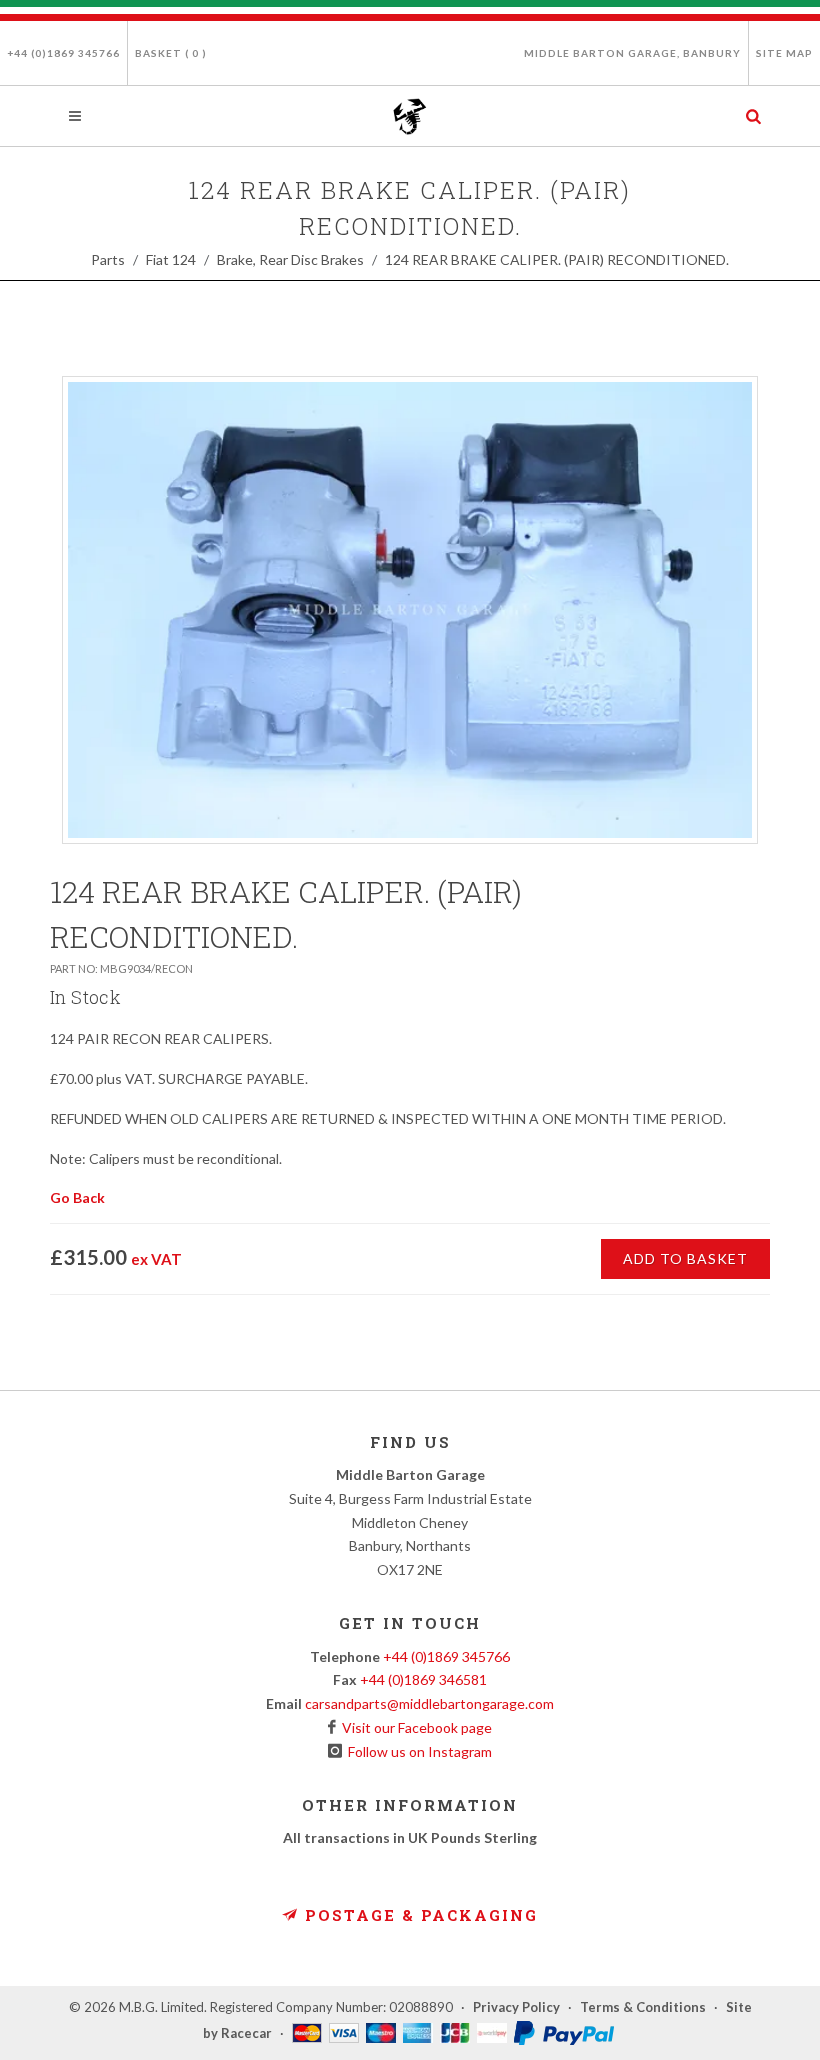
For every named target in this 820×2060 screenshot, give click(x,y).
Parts (108, 259)
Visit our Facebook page (414, 1727)
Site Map (784, 53)
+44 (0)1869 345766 (63, 53)
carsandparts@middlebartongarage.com (429, 1703)
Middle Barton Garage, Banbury (632, 53)
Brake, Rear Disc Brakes (290, 259)
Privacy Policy (516, 2007)
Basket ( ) (171, 53)
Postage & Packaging (418, 1915)
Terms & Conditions (643, 2007)
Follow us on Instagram (417, 1751)
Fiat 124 (171, 259)
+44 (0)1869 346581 (423, 1679)
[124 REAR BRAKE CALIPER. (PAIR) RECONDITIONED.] (410, 610)
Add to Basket (685, 1258)
